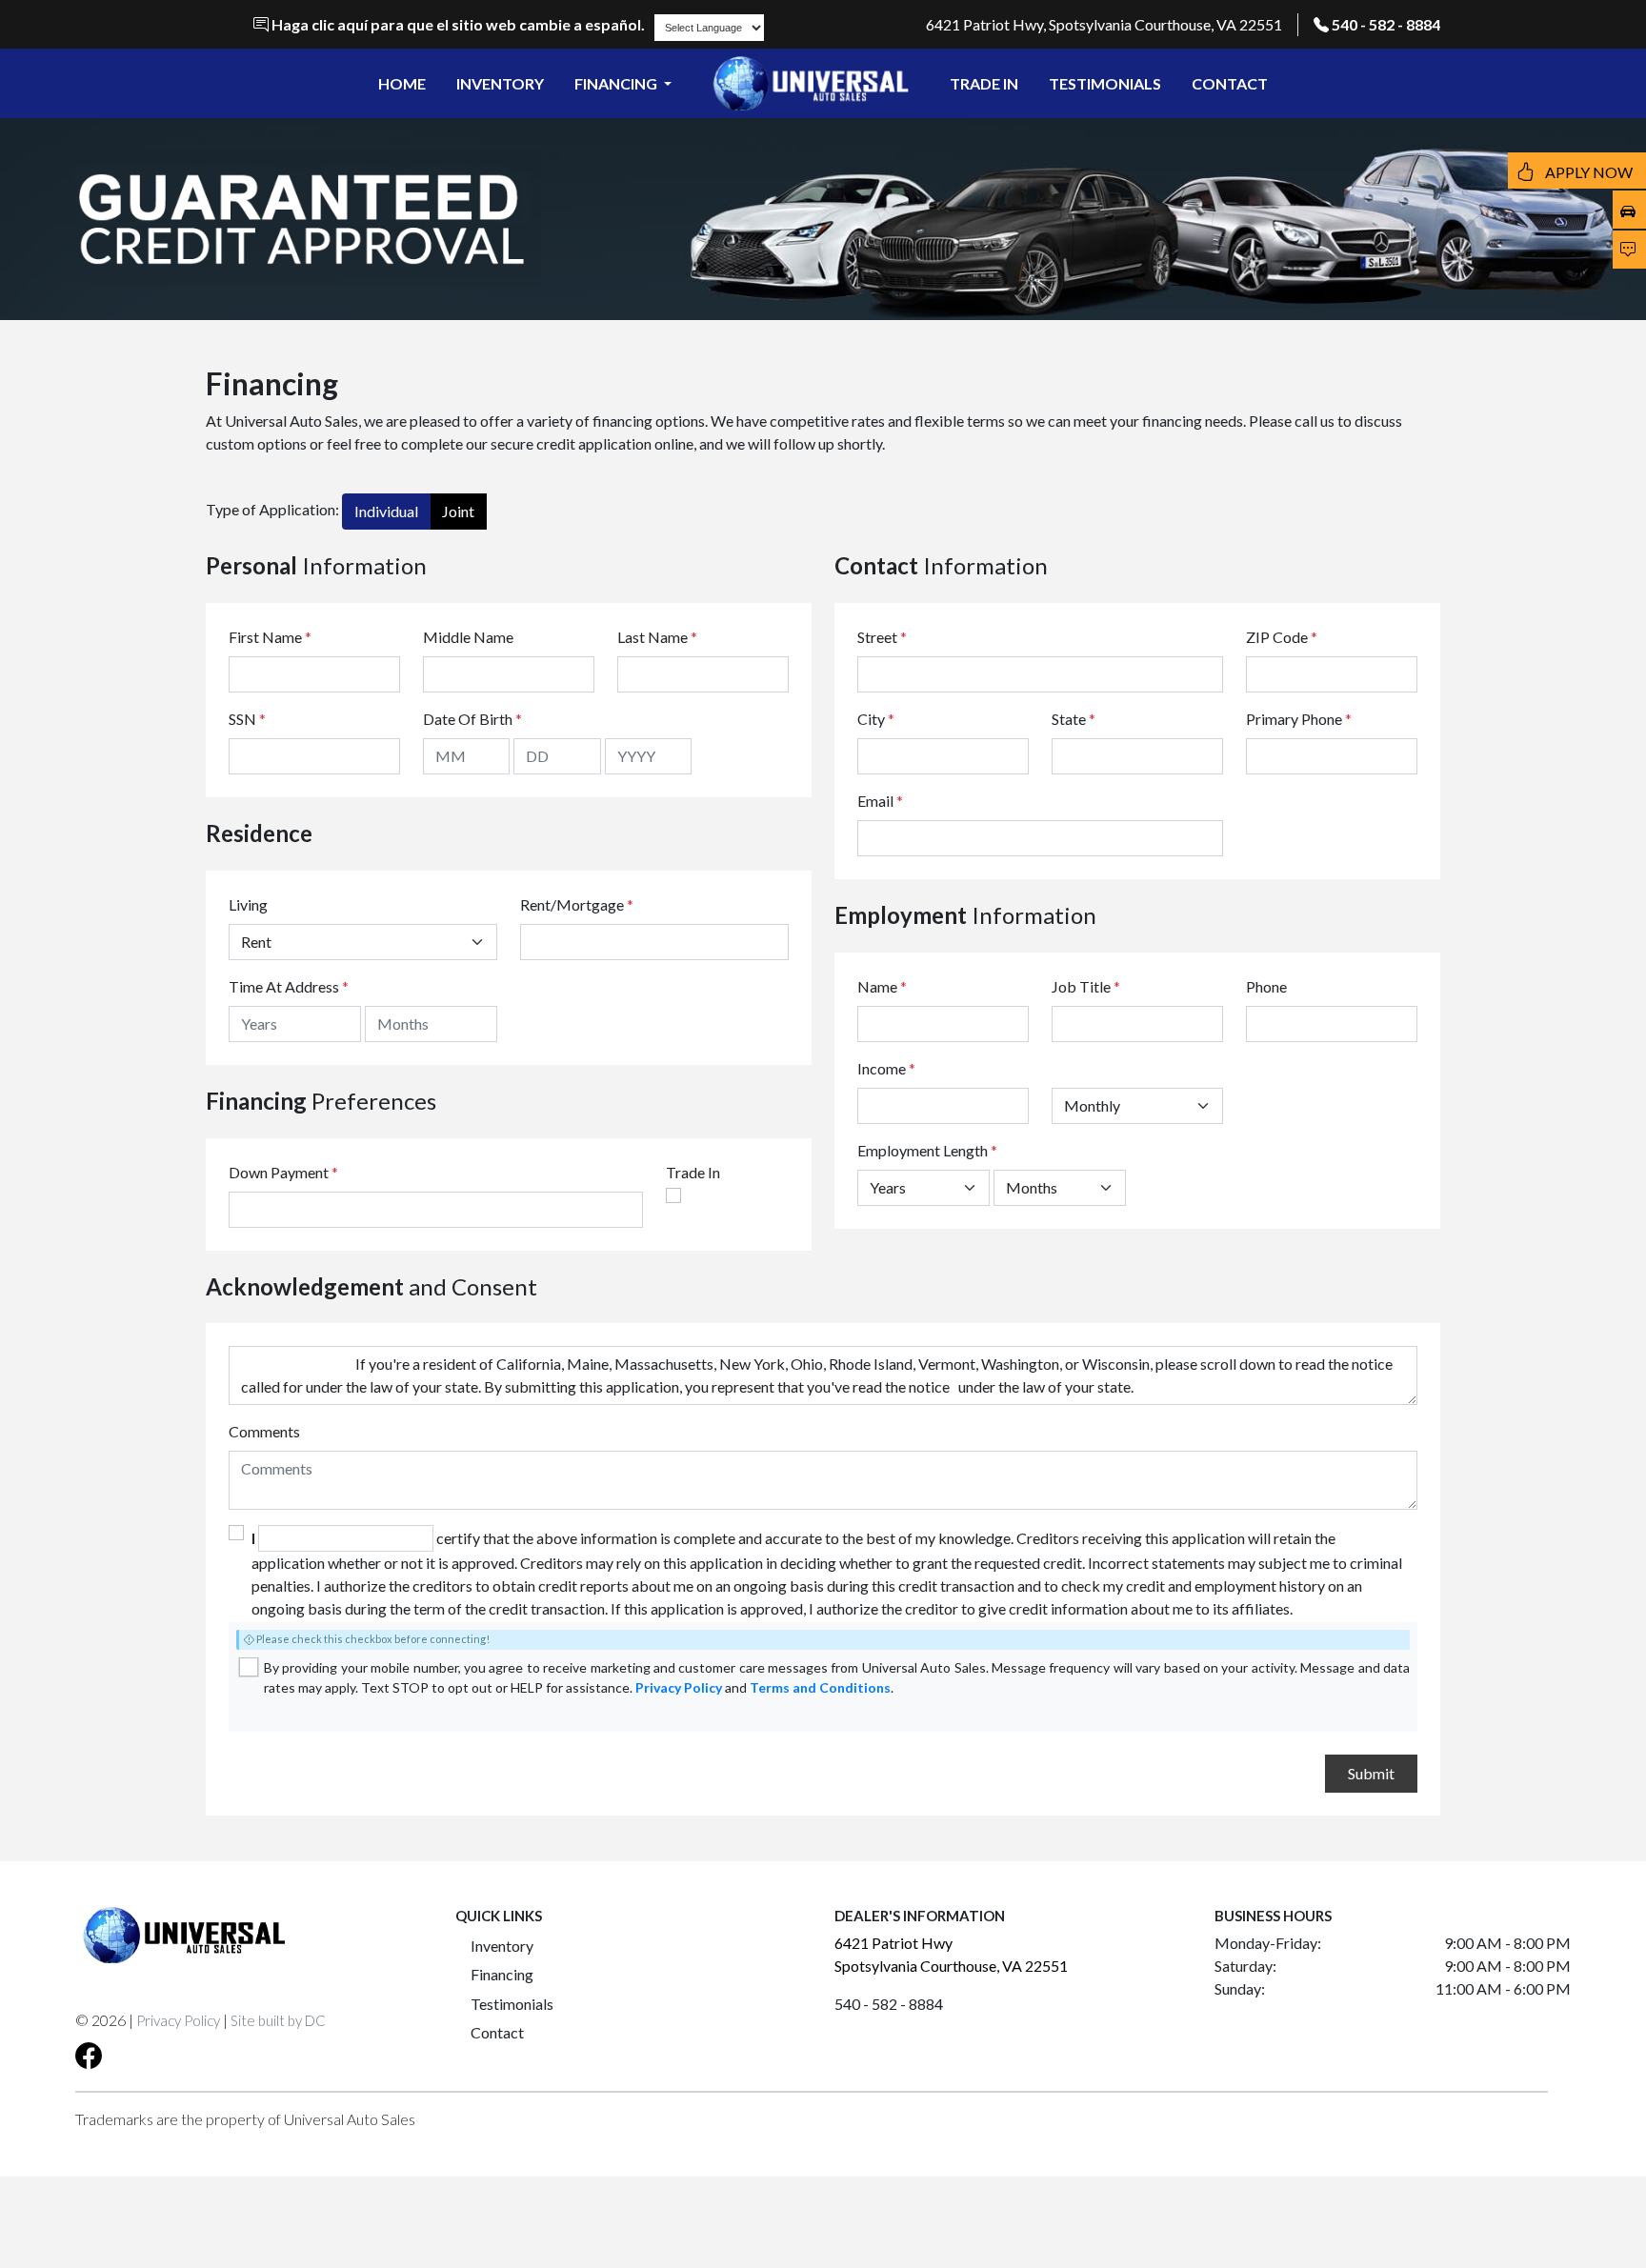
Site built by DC (278, 2020)
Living (248, 904)
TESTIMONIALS (1105, 83)
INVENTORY (500, 83)
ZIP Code (1282, 637)
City (876, 719)
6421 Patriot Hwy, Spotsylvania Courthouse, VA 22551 (1104, 24)
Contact (497, 2032)
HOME (402, 83)
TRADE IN (984, 83)
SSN (247, 719)
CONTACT (1230, 83)
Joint (458, 511)
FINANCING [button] (617, 83)
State (1074, 719)
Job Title (1086, 986)
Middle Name (468, 637)
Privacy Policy (679, 1687)
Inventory (502, 1946)
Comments (264, 1431)
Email (880, 801)
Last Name (657, 637)
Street (882, 637)
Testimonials (512, 2004)
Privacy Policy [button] (178, 2020)
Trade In (693, 1172)
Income (882, 1068)
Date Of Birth (472, 719)
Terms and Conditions (820, 1687)
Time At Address (284, 986)
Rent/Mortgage (572, 904)
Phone (1266, 986)
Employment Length (927, 1150)
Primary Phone (1299, 719)
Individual (386, 511)
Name (882, 986)
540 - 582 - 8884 (1386, 24)
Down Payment (279, 1172)
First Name (270, 637)
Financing (502, 1974)
